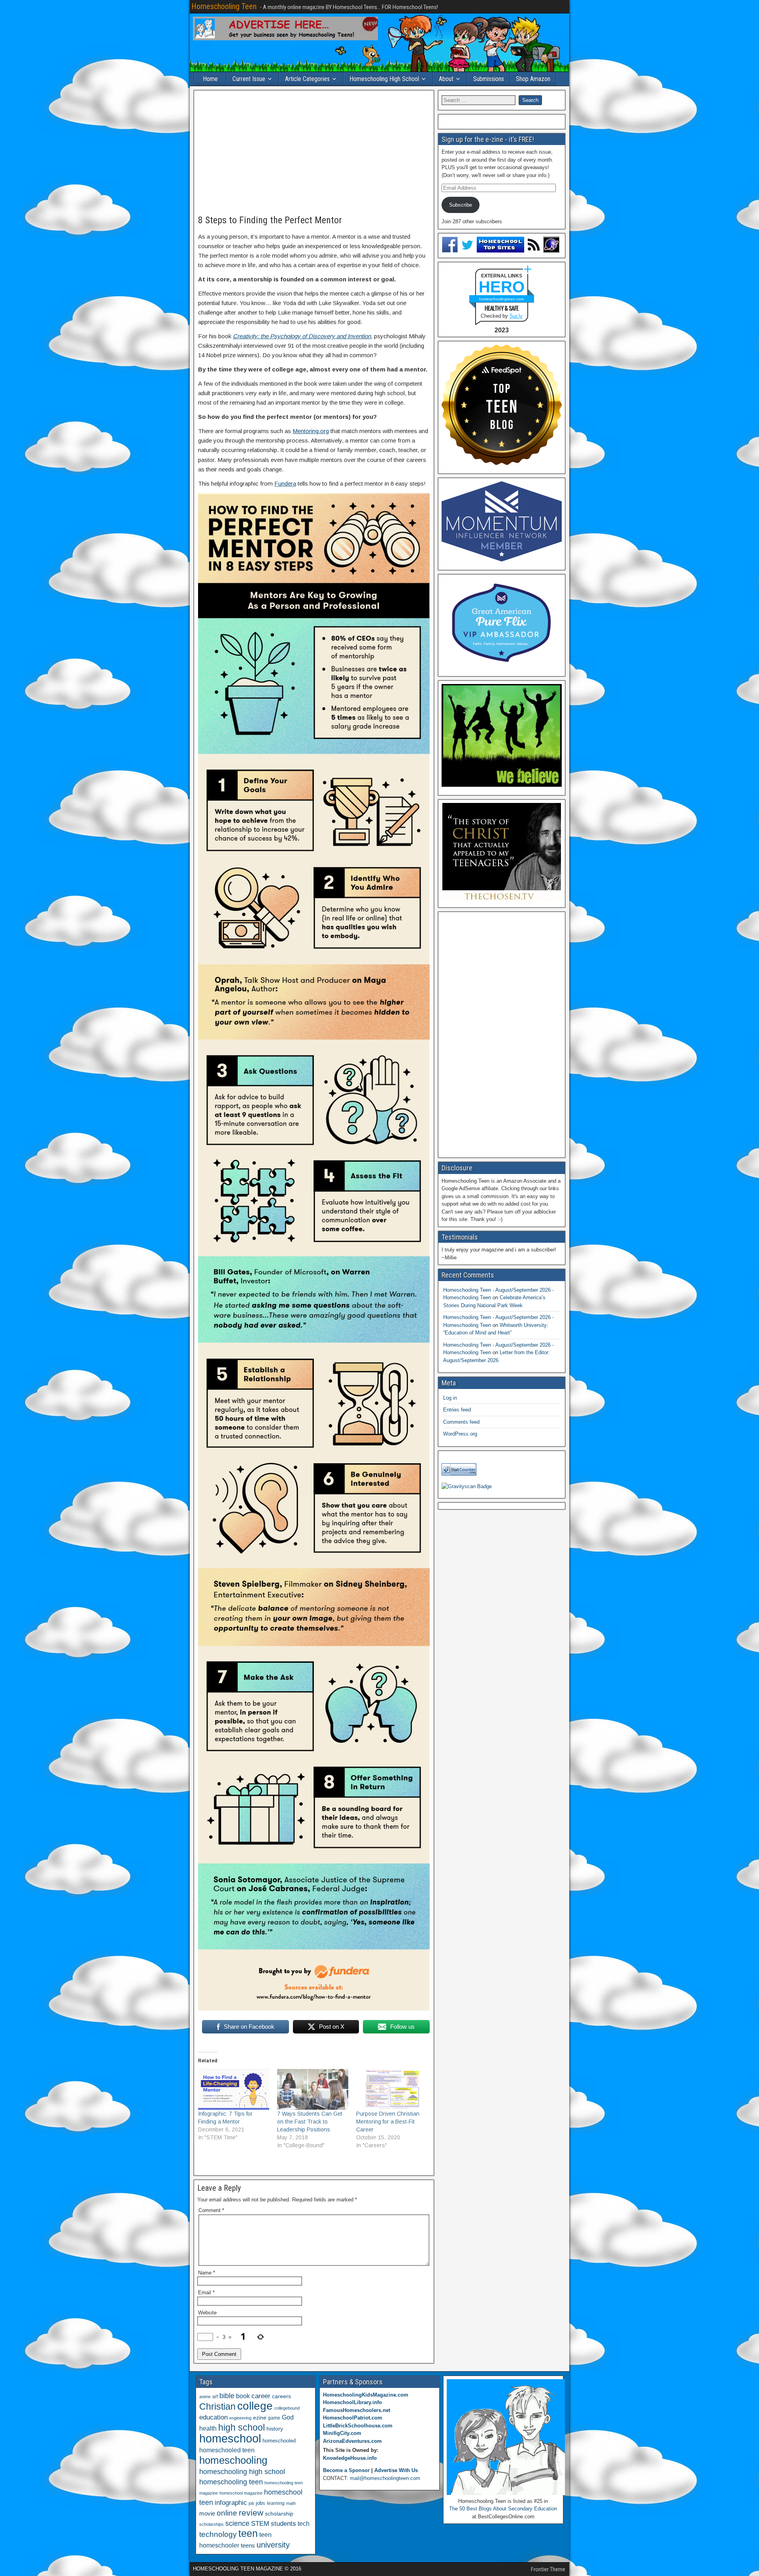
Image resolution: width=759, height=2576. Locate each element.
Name (207, 2273)
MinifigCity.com (342, 2433)
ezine (260, 2418)
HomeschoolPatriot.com (353, 2418)
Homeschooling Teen (224, 6)
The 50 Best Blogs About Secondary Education (503, 2509)
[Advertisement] (314, 153)
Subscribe (461, 205)
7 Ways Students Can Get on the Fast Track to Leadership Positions (310, 2122)
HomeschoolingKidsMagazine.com (366, 2395)
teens (248, 2545)
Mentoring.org (311, 431)
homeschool (230, 2438)
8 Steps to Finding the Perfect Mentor (270, 220)
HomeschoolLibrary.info (352, 2402)
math (291, 2503)
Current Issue (249, 79)
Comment (211, 2210)
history (275, 2429)
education (213, 2417)
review (251, 2513)
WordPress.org (460, 1434)
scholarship (279, 2514)
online (227, 2513)
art (215, 2397)
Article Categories (307, 79)
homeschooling (233, 2460)
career (261, 2396)
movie (207, 2513)
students (283, 2523)
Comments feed (461, 1422)
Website (207, 2313)
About (446, 79)
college (255, 2406)
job (251, 2503)
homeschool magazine (241, 2493)
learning (276, 2503)
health (208, 2428)
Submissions (489, 79)
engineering (240, 2418)
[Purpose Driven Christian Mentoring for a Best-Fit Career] (392, 2089)
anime (205, 2397)
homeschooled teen (227, 2450)
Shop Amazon (533, 79)
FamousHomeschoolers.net (357, 2410)
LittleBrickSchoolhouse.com (358, 2426)
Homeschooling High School (384, 79)
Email (206, 2292)
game (274, 2418)
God (288, 2417)
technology (218, 2534)
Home (210, 79)
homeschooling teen (231, 2482)
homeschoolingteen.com (501, 299)
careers (281, 2396)
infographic (231, 2503)
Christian (217, 2406)
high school (242, 2427)
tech (304, 2523)
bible (227, 2396)
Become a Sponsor (346, 2470)
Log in (450, 1398)
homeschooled (279, 2441)
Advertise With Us (396, 2470)
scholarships (211, 2524)
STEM (260, 2524)
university (273, 2545)
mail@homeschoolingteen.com (385, 2478)
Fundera (285, 483)
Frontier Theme (548, 2569)
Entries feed (457, 1410)
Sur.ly (516, 316)
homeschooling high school (242, 2472)
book (243, 2396)
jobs (261, 2503)
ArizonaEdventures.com (352, 2441)
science (237, 2523)
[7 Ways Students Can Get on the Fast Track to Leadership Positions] (313, 2089)
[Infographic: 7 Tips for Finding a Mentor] (234, 2089)
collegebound (287, 2408)
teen (248, 2534)
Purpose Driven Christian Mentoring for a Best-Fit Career (388, 2122)
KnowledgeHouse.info (350, 2458)
